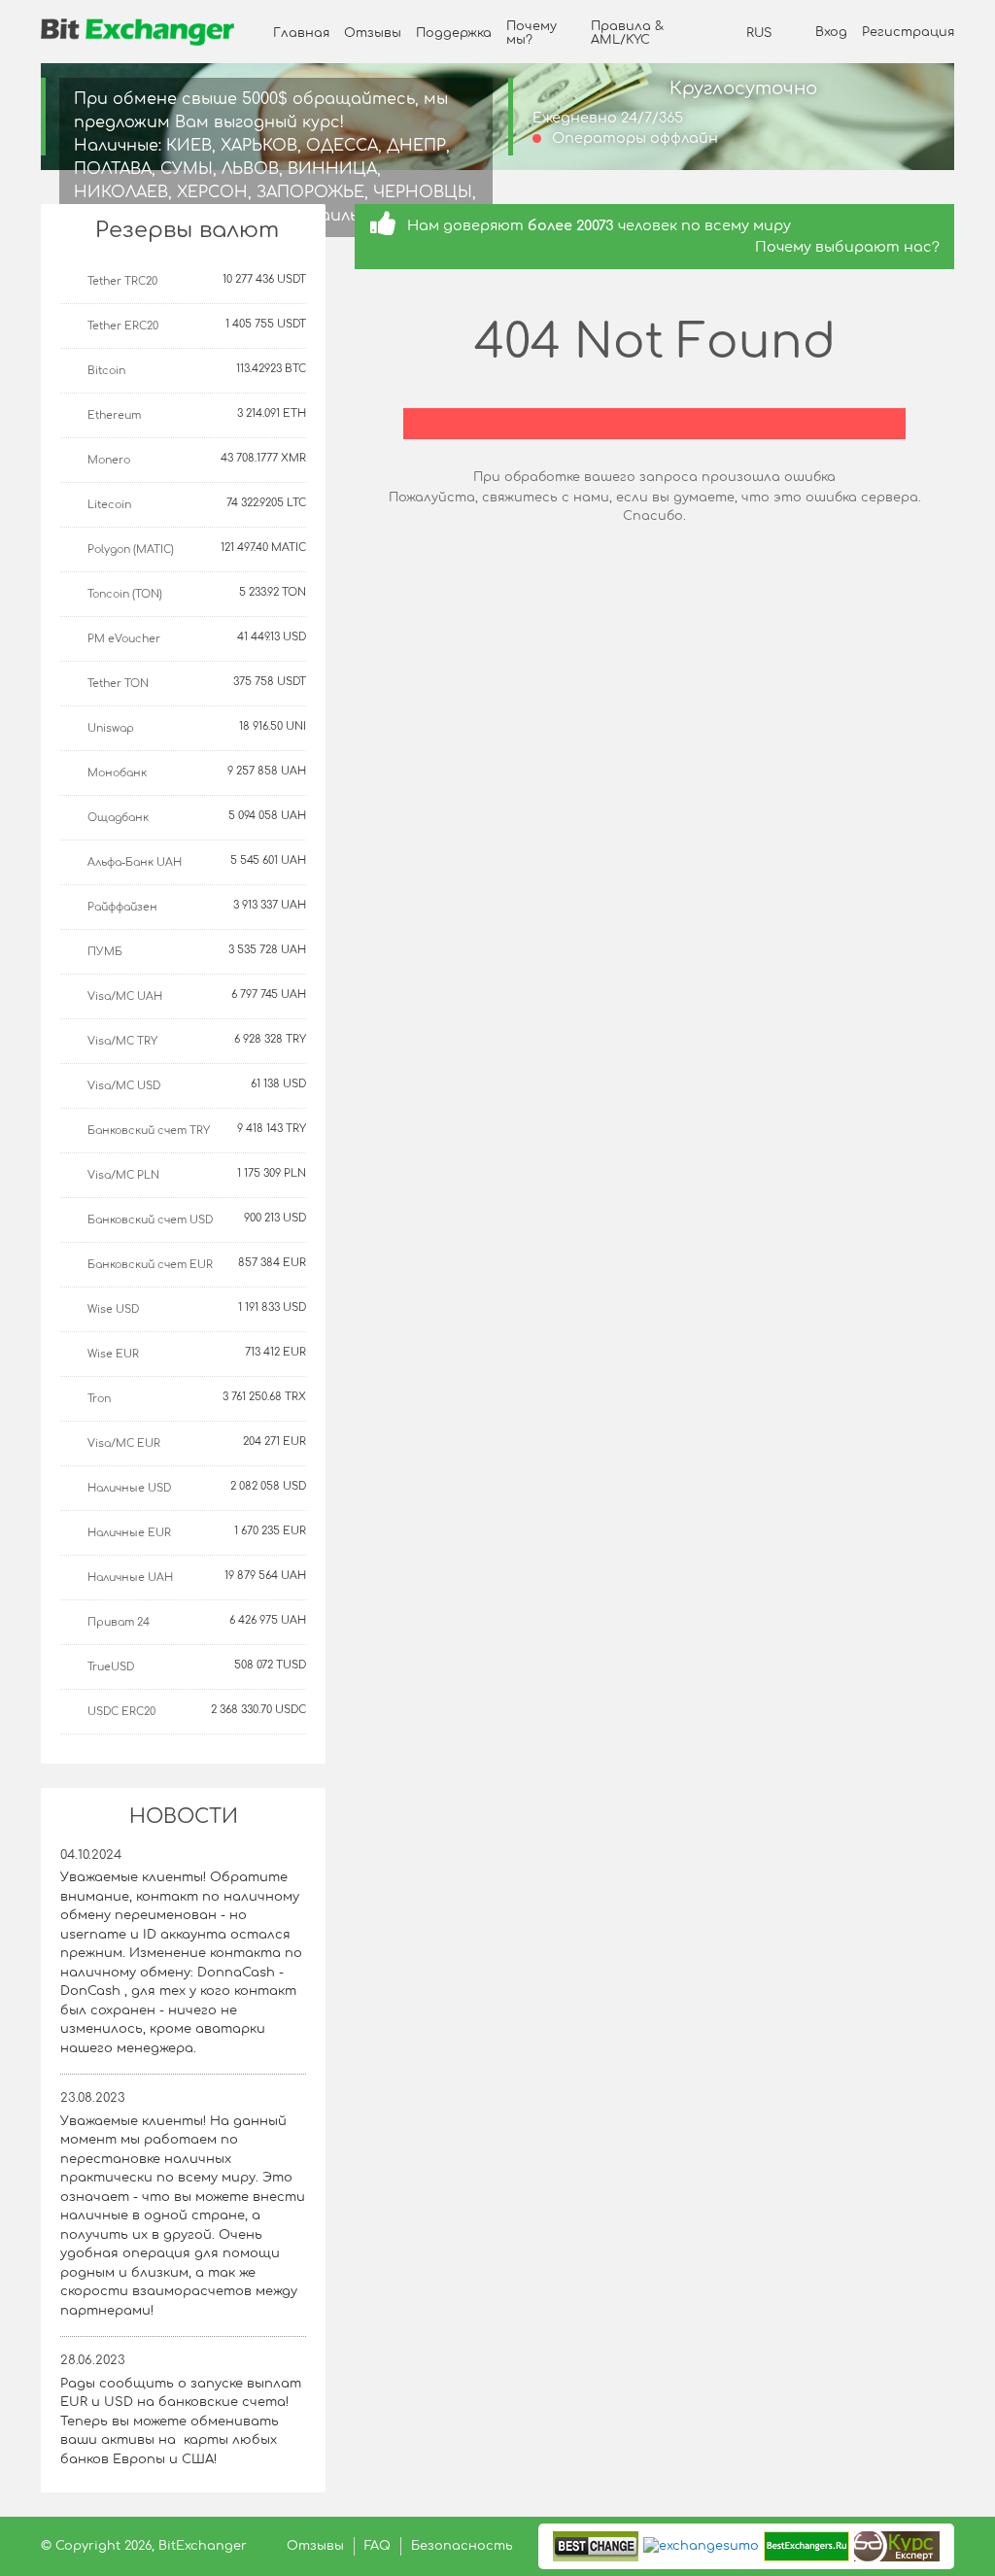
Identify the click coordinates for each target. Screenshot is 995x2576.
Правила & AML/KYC (627, 33)
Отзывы (373, 33)
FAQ (377, 2546)
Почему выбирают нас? (847, 247)
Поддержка (454, 33)
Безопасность (462, 2546)
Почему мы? (532, 33)
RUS (759, 33)
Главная (301, 33)
